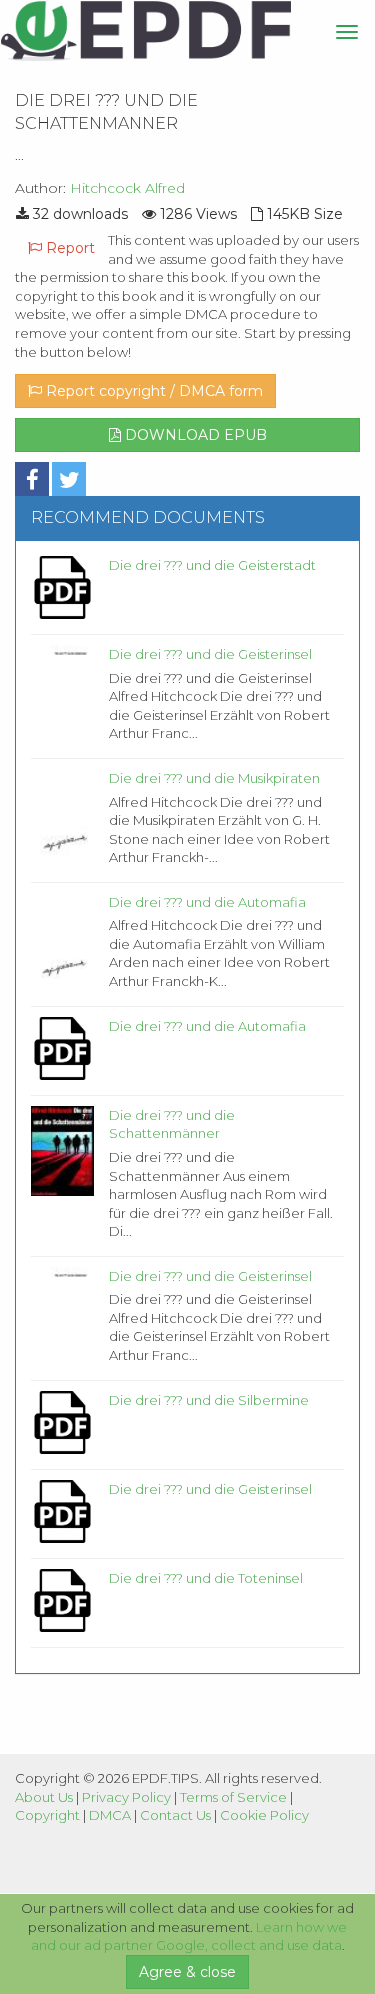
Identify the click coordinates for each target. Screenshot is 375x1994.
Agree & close (187, 1972)
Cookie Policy (264, 1815)
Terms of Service (233, 1797)
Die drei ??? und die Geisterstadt (212, 565)
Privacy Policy (126, 1797)
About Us (44, 1797)
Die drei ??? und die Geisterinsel (210, 654)
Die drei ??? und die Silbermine (209, 1400)
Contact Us (175, 1815)
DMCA (110, 1815)
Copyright (47, 1815)
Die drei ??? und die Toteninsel (206, 1578)
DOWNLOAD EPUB (194, 435)
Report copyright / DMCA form (152, 391)
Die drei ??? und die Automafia (207, 902)
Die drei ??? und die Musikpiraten (214, 778)
